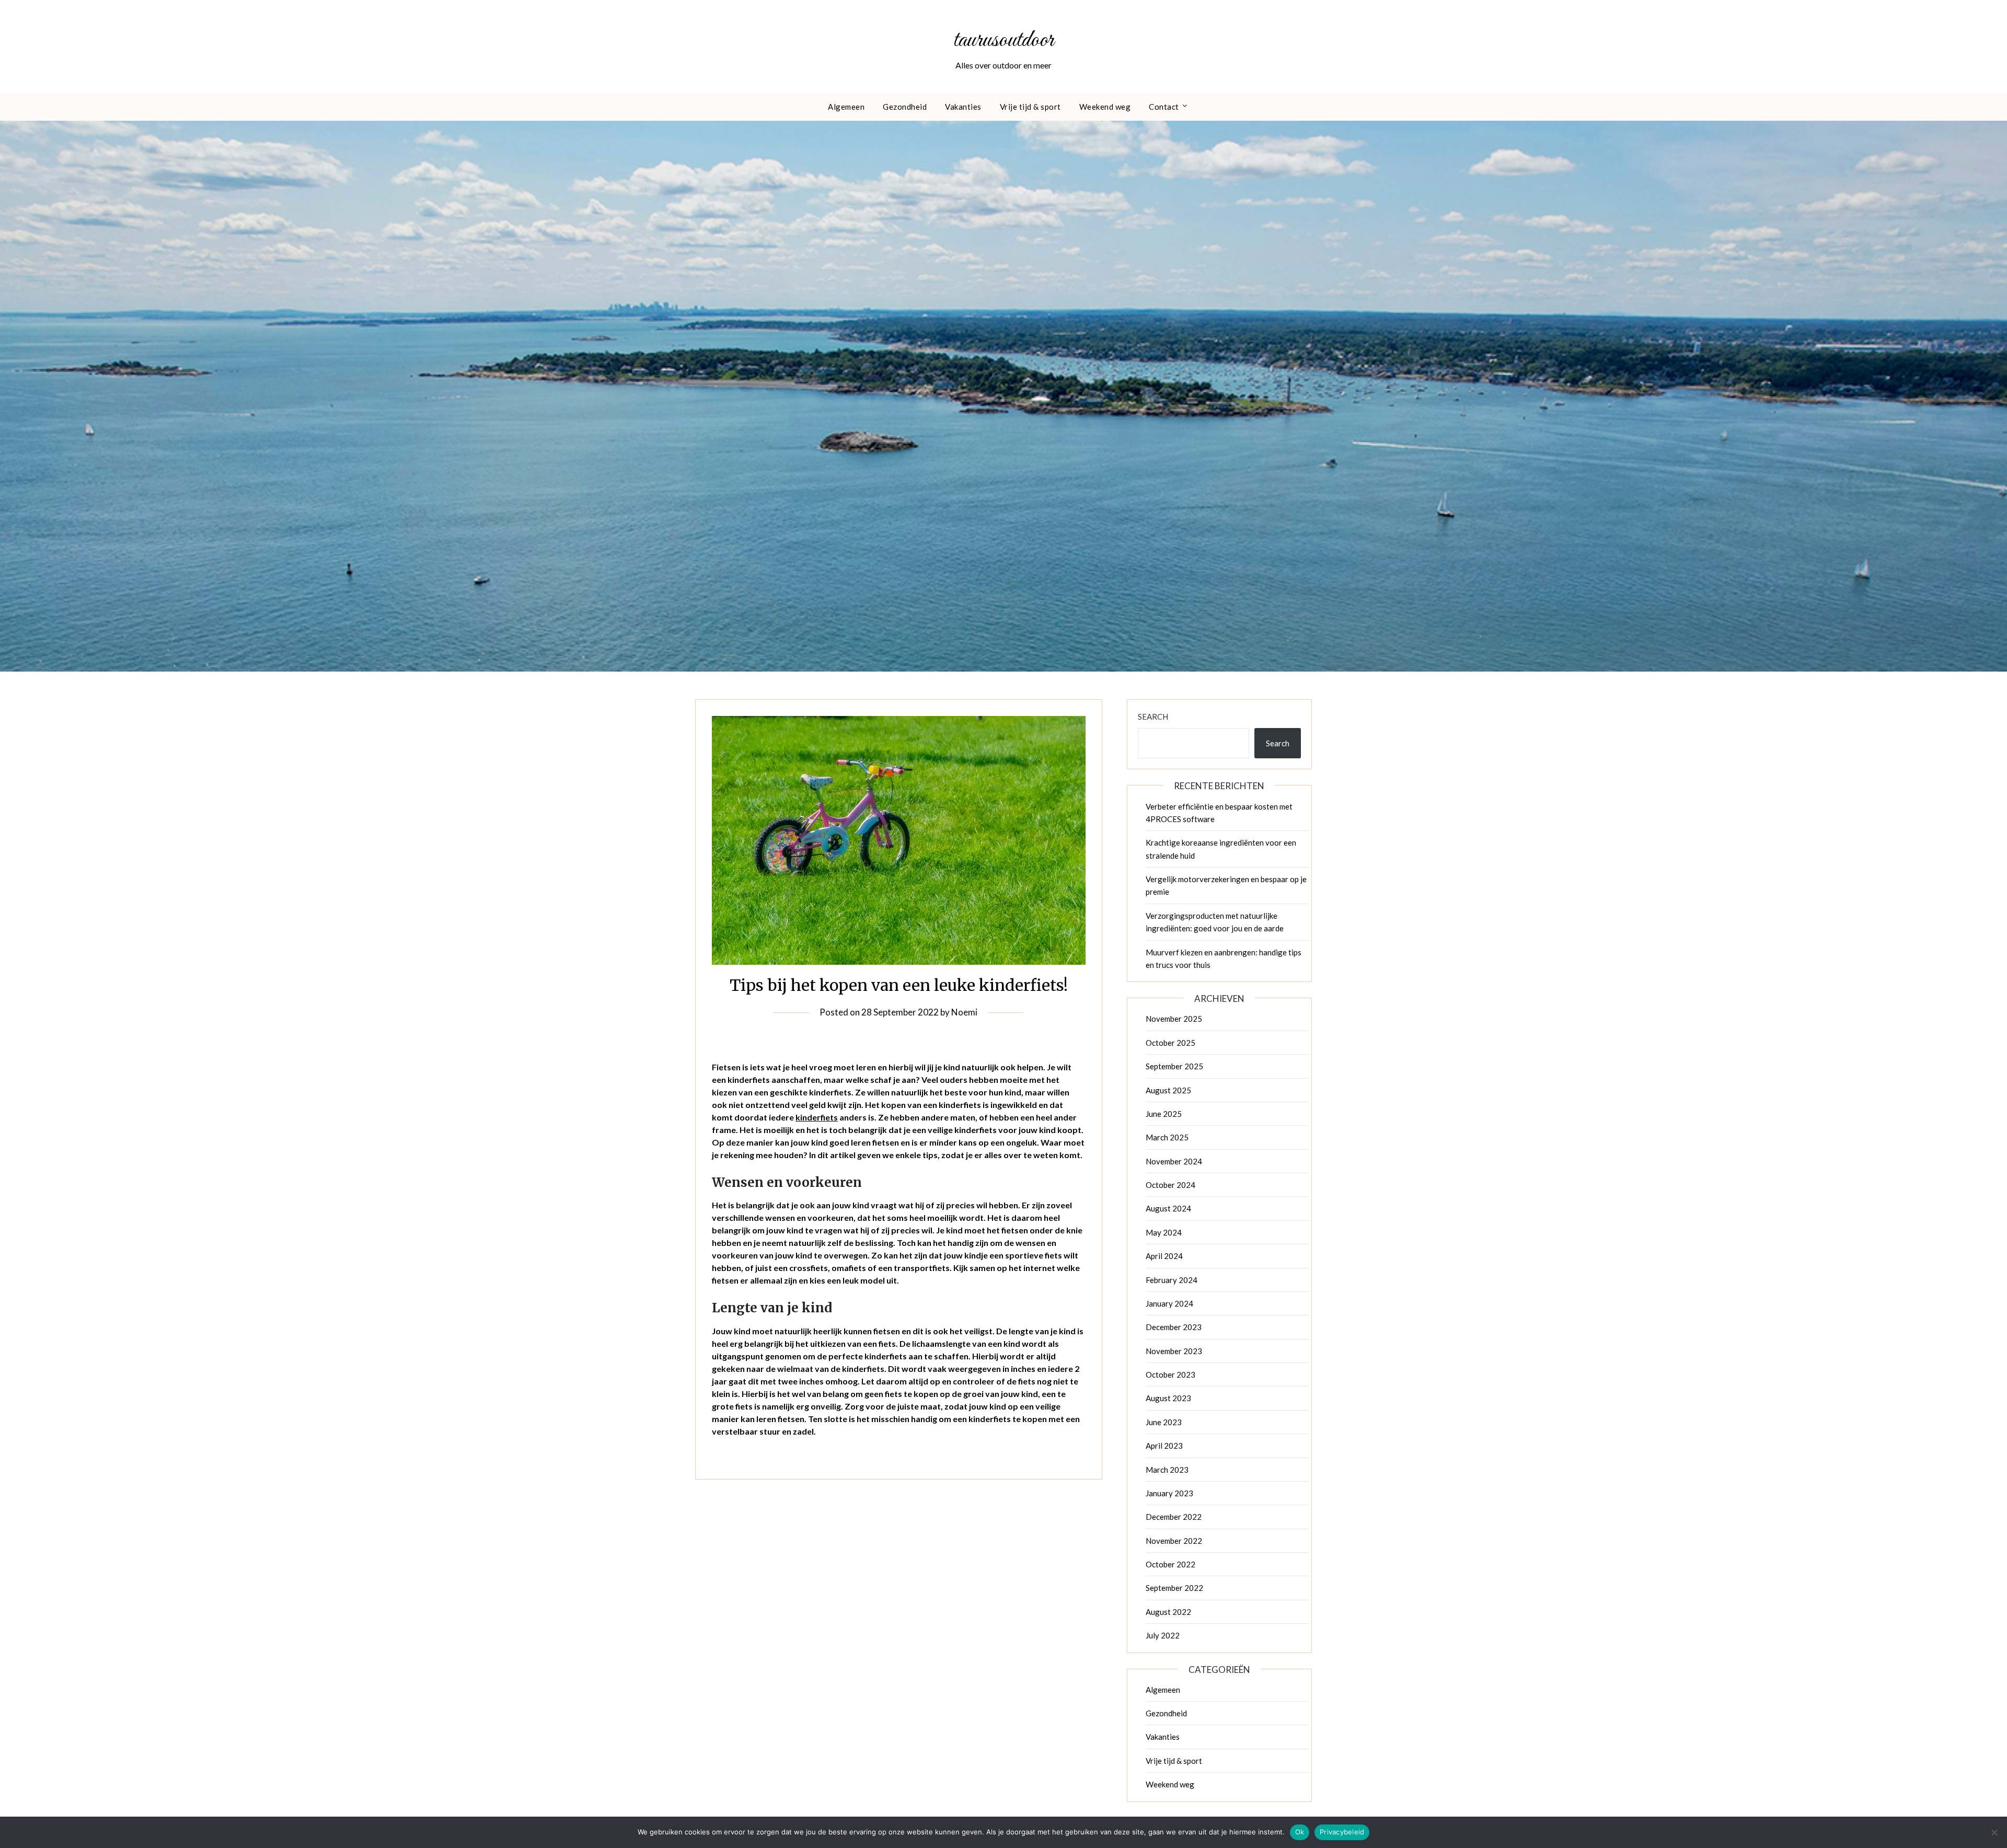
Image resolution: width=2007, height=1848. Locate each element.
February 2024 (1172, 1280)
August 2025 (1168, 1090)
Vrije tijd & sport (1030, 107)
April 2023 (1164, 1446)
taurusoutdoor (1004, 40)
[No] (1994, 1832)
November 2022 (1174, 1541)
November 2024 (1174, 1161)
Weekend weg (1105, 107)
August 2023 (1168, 1398)
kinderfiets (817, 1117)
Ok (1300, 1832)
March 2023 (1167, 1470)
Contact (1164, 107)
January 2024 (1169, 1303)
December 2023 (1174, 1327)
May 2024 (1164, 1232)
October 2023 (1170, 1375)
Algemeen (846, 107)
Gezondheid (905, 107)
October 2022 (1170, 1564)
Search (1153, 717)
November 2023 (1174, 1351)
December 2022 (1174, 1517)
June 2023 (1164, 1422)
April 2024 (1164, 1256)
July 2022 (1163, 1635)
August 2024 (1168, 1208)
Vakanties (963, 107)
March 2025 (1167, 1137)
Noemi (964, 1012)
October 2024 (1170, 1185)
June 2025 (1164, 1114)
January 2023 (1169, 1493)
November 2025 (1174, 1019)
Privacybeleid (1342, 1832)
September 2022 (1174, 1588)
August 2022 (1168, 1612)
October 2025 (1170, 1043)
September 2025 (1174, 1066)
